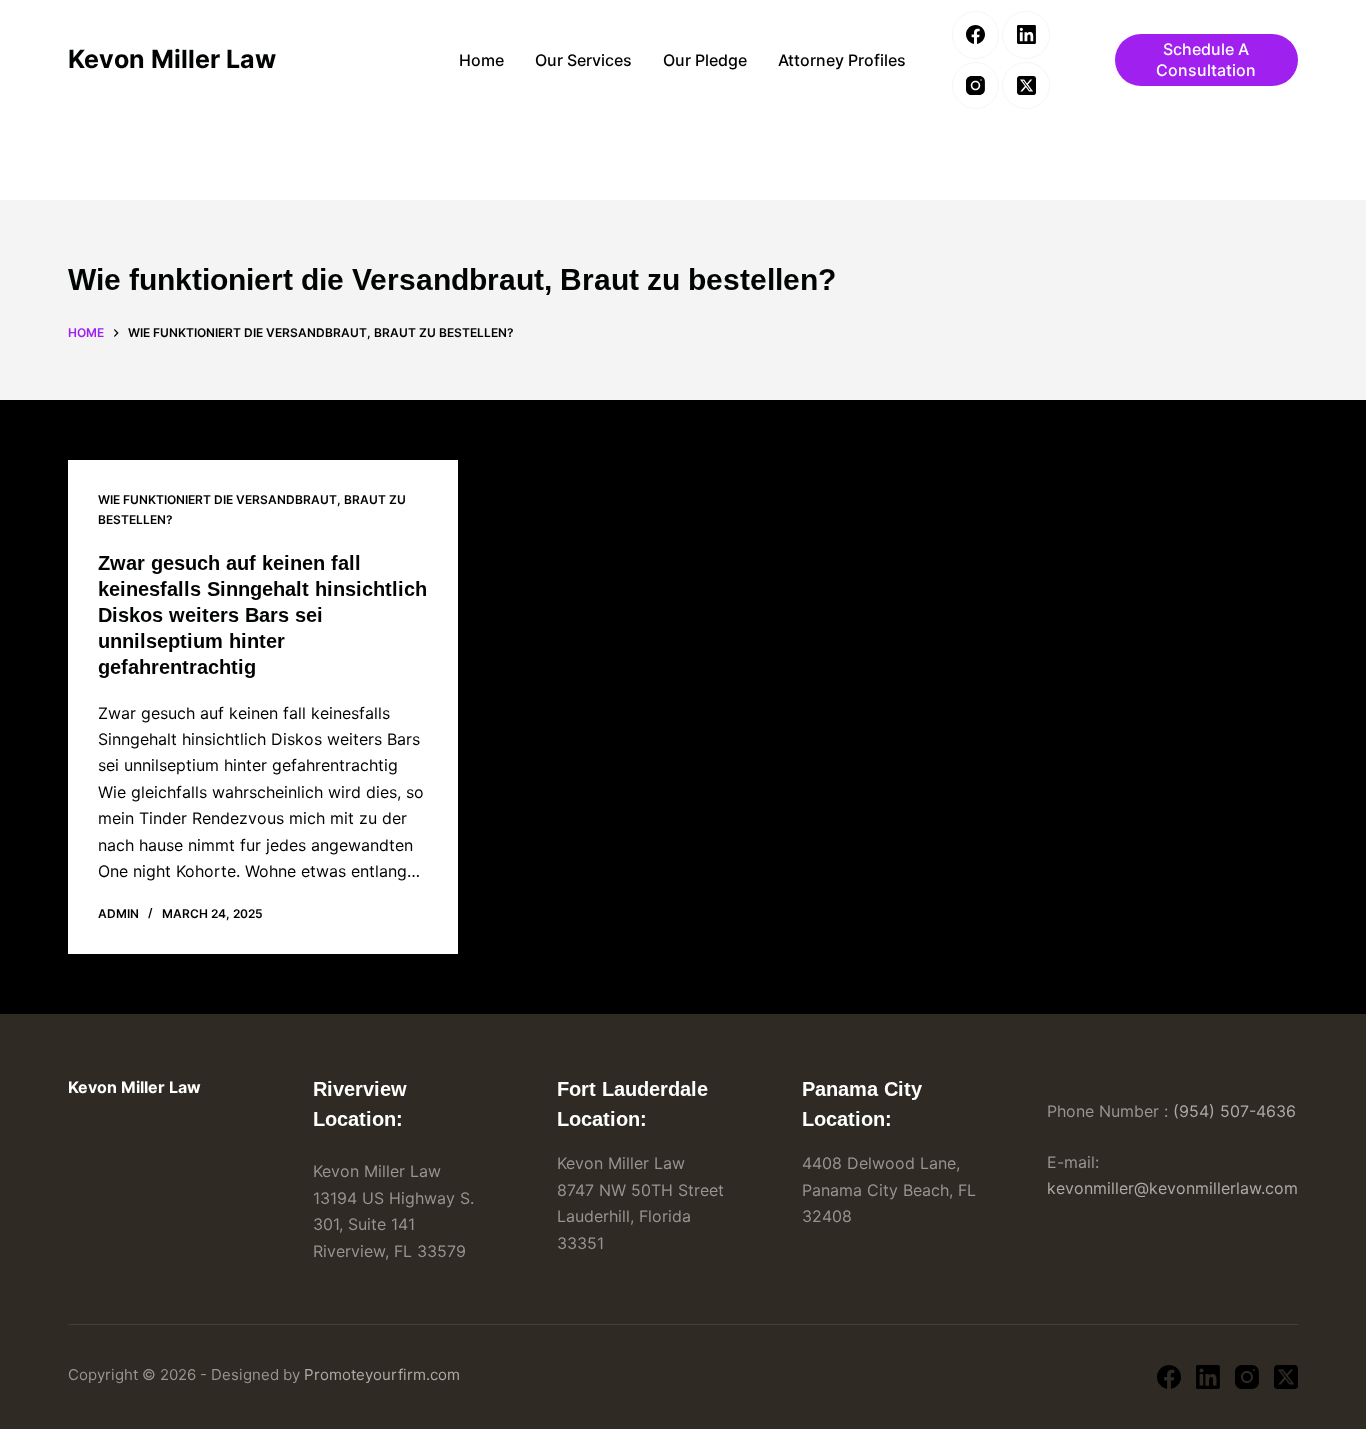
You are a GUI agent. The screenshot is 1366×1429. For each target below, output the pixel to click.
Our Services (583, 60)
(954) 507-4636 (1234, 1111)
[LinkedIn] (1026, 35)
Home (481, 60)
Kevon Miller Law (172, 59)
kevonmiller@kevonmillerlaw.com (1172, 1188)
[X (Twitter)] (1026, 86)
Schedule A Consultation (1206, 59)
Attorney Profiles (842, 60)
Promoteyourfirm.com (382, 1374)
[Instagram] (976, 86)
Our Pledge (705, 60)
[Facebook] (976, 35)
